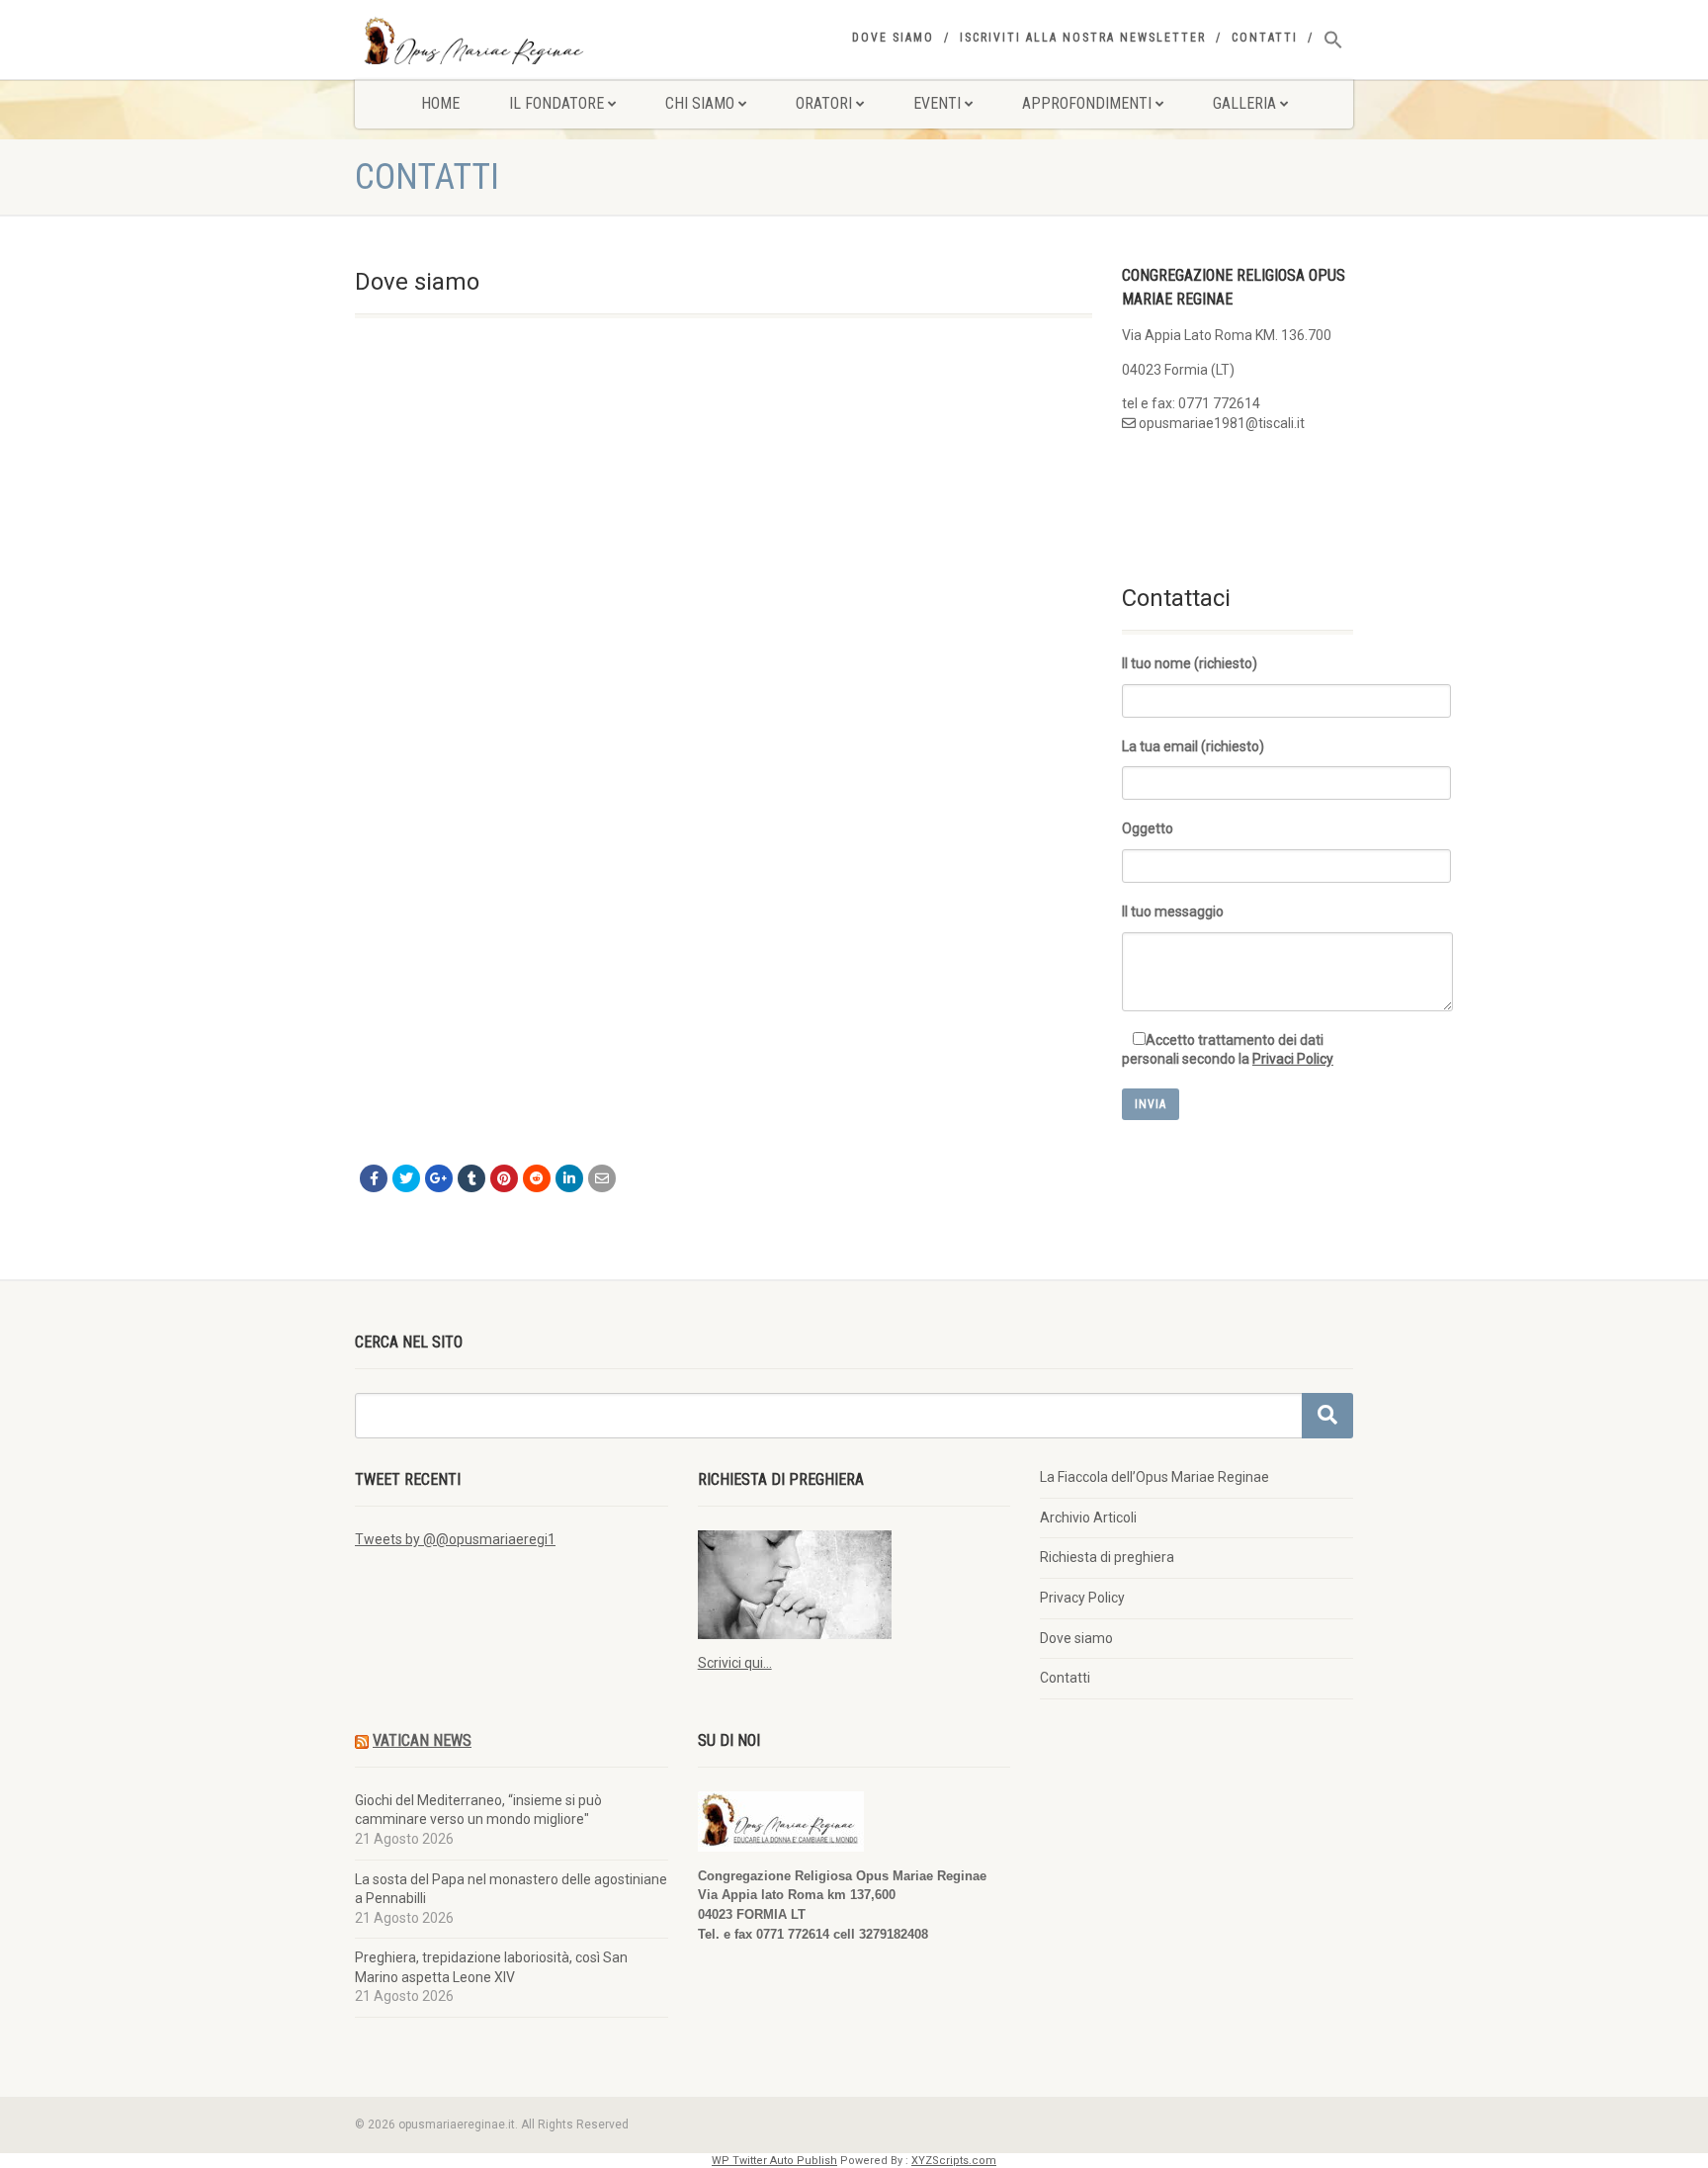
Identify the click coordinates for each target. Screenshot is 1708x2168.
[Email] (602, 1178)
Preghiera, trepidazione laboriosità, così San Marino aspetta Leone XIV (491, 1967)
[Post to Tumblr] (471, 1178)
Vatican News (422, 1740)
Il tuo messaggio (1173, 911)
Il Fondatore (556, 103)
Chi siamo (700, 103)
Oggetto (1148, 828)
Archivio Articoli (1088, 1518)
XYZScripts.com (954, 2161)
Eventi (937, 103)
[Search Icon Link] (1333, 41)
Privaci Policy (1293, 1059)
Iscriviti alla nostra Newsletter (1083, 38)
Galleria (1244, 103)
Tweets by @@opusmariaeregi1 (455, 1539)
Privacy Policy (1082, 1598)
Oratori (824, 103)
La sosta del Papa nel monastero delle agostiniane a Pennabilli (511, 1889)
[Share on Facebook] (374, 1178)
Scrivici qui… (735, 1663)
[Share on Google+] (439, 1178)
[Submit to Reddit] (537, 1178)
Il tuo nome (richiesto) (1190, 663)
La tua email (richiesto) (1193, 746)
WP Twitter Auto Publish (774, 2161)
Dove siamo (893, 38)
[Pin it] (504, 1178)
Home (440, 103)
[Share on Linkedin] (569, 1178)
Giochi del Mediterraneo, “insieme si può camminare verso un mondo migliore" (478, 1810)
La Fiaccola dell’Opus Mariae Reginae (1154, 1477)
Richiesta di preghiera (1107, 1557)
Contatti (1265, 38)
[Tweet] (406, 1178)
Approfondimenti (1087, 103)
